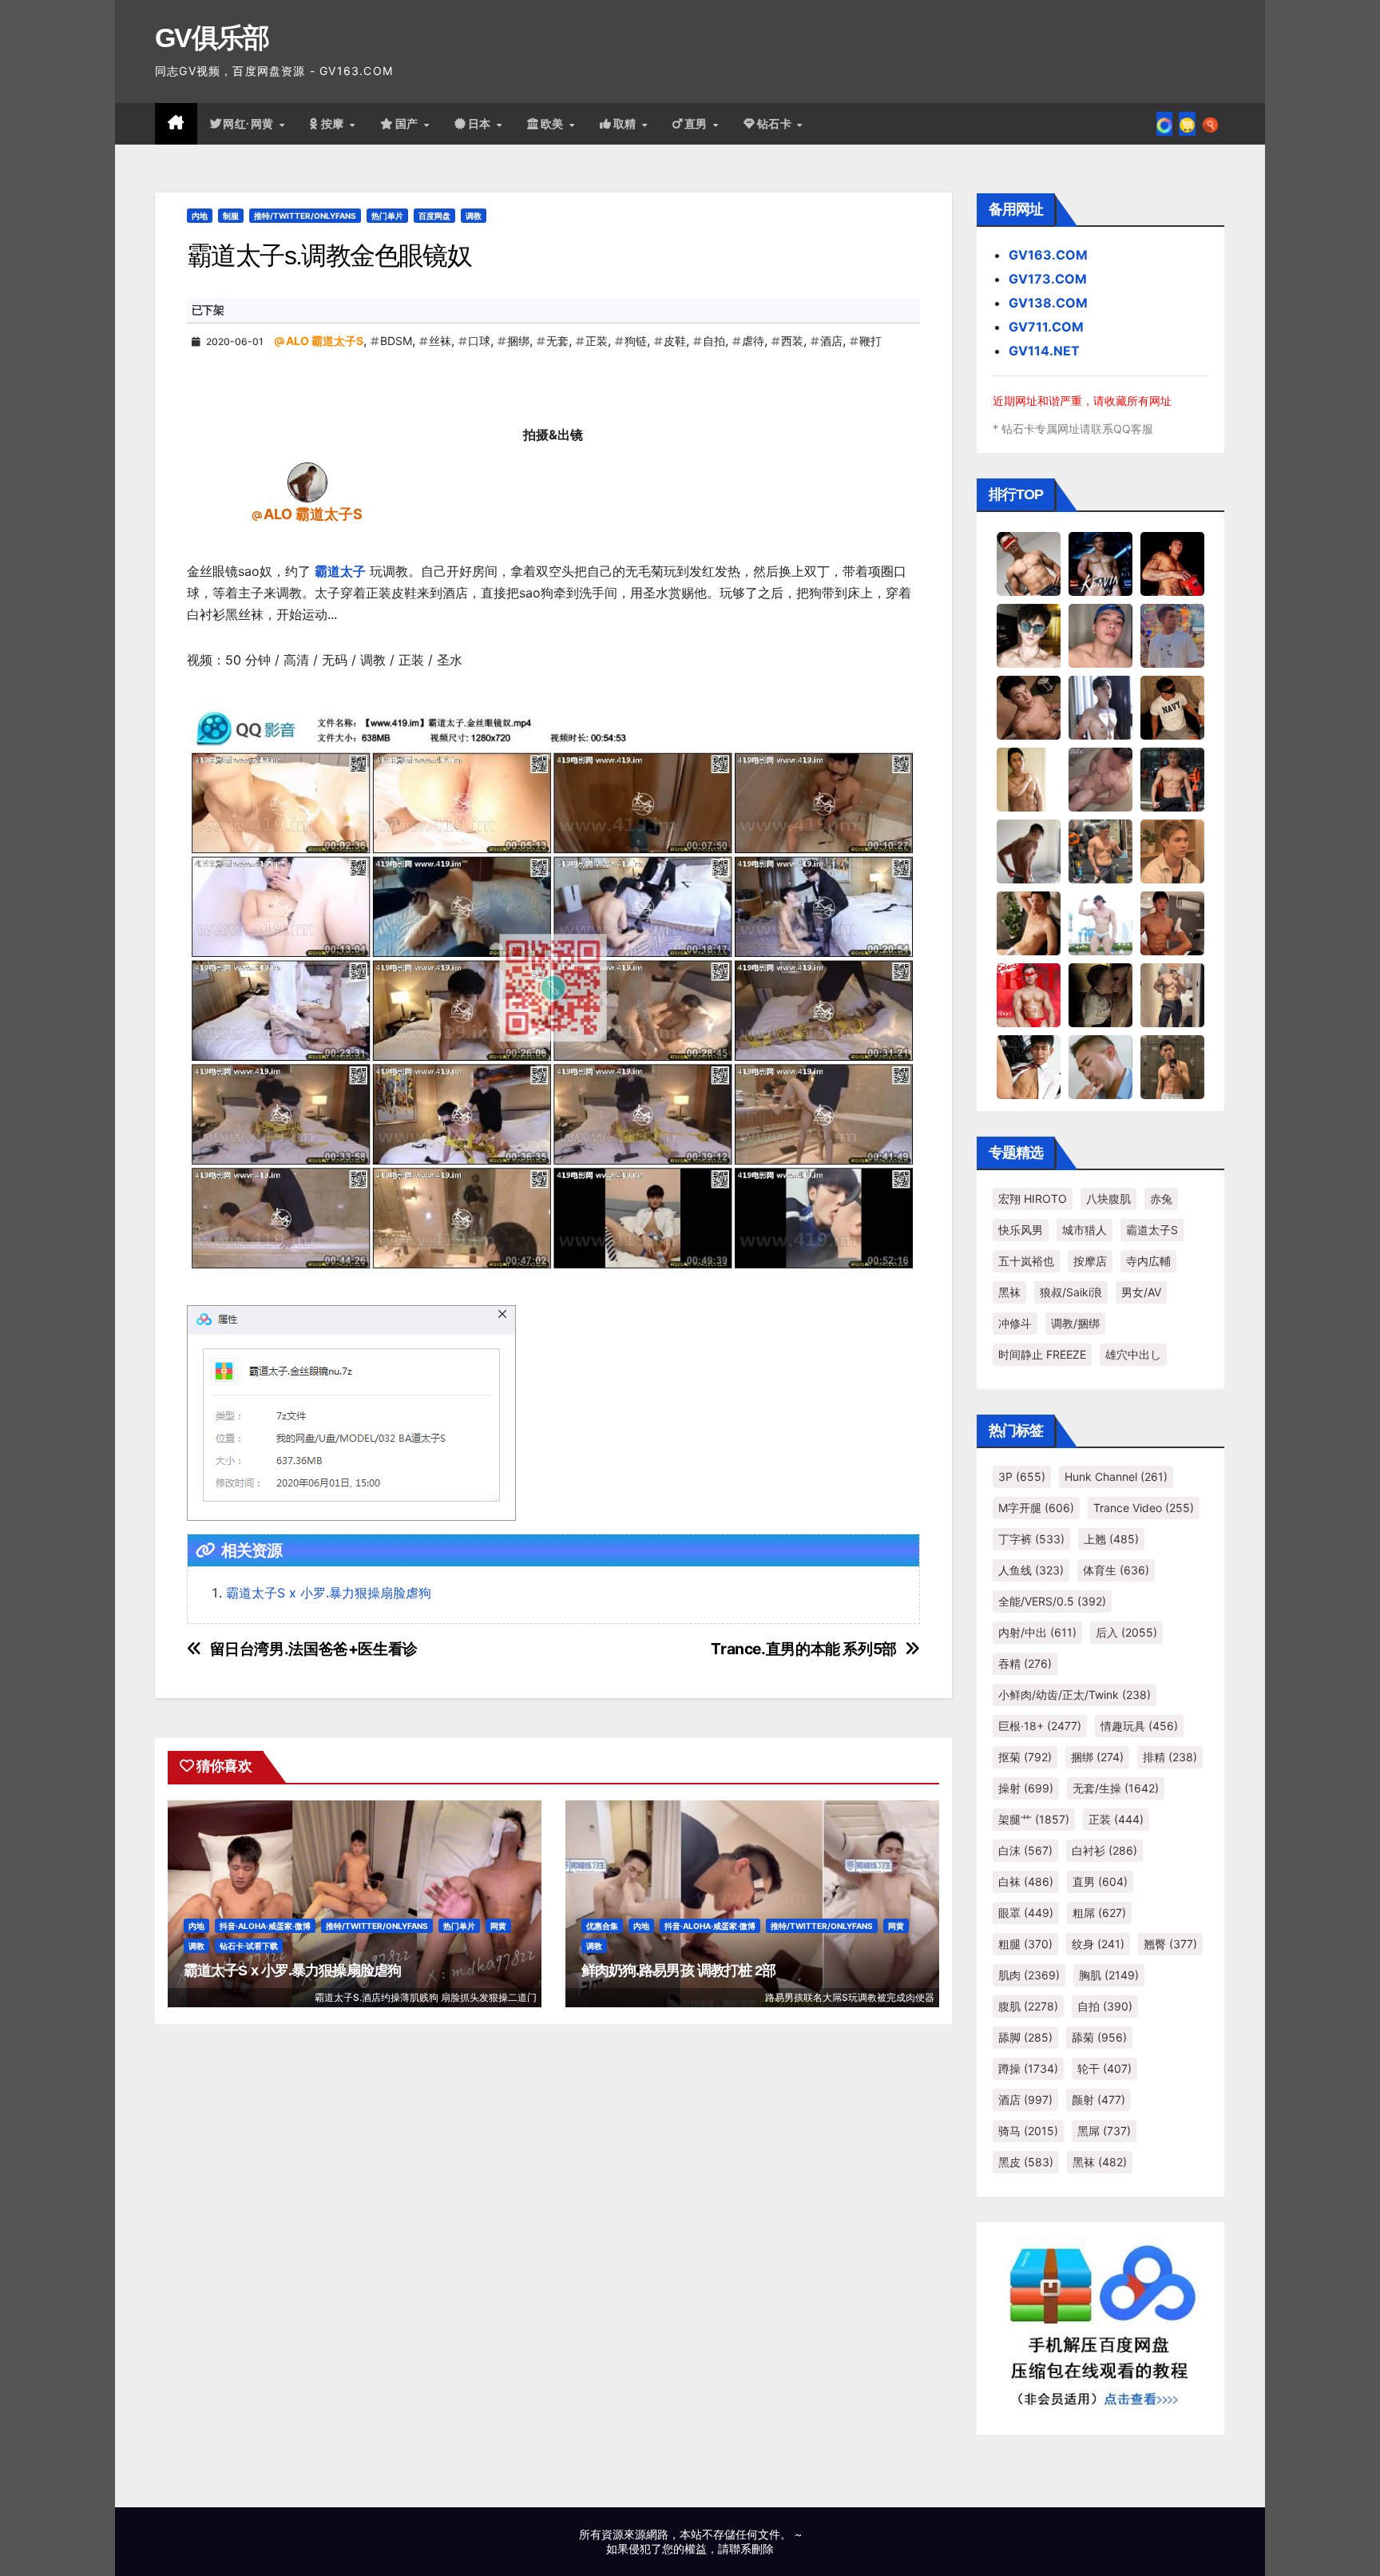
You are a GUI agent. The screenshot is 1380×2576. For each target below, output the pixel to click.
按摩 (335, 124)
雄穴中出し (1133, 1354)
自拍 (714, 341)
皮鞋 (675, 341)
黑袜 (1009, 1292)
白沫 (1025, 1850)
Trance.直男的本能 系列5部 (803, 1649)
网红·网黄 (250, 124)
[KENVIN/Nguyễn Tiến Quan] (1100, 563)
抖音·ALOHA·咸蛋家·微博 (265, 1926)
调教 (474, 216)
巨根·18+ (1040, 1726)
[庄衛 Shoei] (1029, 994)
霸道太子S (1152, 1230)
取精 (627, 124)
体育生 (1116, 1570)
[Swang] (1172, 563)
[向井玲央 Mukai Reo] (1029, 1066)
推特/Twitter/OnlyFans (305, 216)
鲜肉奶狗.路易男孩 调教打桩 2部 (679, 1971)
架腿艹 (1034, 1819)
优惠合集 (602, 1926)
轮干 (1104, 2068)
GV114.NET (1044, 351)
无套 (557, 341)
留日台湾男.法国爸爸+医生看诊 (314, 1649)
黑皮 (1026, 2162)
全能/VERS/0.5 (1052, 1601)
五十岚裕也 (1026, 1261)
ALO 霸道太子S (325, 341)
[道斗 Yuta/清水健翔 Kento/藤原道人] (1172, 851)
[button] (1210, 124)
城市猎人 (1085, 1230)
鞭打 (870, 341)
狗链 (636, 341)
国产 (409, 124)
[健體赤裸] (1100, 923)
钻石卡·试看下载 (249, 1946)
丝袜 (440, 341)
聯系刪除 (751, 2548)
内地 (200, 216)
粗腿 (1025, 1944)
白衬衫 (1104, 1850)
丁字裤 (1031, 1539)
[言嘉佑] (1100, 707)
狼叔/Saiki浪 (1071, 1292)
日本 (482, 124)
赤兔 (1161, 1199)
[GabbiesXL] (1100, 1066)
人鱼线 (1031, 1570)
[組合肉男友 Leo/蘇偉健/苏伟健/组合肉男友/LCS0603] (1172, 635)
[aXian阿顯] (1172, 1066)
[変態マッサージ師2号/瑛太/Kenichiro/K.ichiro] (1029, 779)
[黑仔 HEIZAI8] (1100, 851)
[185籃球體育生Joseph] (1172, 923)
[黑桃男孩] (1100, 635)
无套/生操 (1116, 1788)
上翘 (1111, 1539)
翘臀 (1170, 1944)
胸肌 (1109, 1975)
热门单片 (387, 216)
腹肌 (1028, 2006)
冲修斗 (1015, 1323)
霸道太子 (340, 571)
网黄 (498, 1926)
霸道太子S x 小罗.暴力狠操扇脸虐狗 (329, 1593)
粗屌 (1099, 1913)
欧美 (554, 124)
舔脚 (1025, 2037)
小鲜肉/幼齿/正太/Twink (1075, 1695)
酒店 (831, 341)
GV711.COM (1046, 327)
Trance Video (1144, 1508)
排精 (1170, 1757)
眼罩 (1026, 1913)
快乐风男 (1021, 1230)
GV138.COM (1048, 303)
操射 (1026, 1788)
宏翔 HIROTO (1033, 1199)
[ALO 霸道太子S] (307, 481)
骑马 (1028, 2131)
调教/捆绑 (1075, 1323)
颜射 (1098, 2100)
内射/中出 (1037, 1632)
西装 (792, 341)
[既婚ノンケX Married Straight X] (1100, 779)
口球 (479, 341)
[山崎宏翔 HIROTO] (1029, 563)
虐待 (753, 341)
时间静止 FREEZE (1042, 1354)
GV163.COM (1048, 255)
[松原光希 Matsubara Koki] (1029, 707)
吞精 (1025, 1663)
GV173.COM (1048, 279)
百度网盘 (434, 216)
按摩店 (1090, 1261)
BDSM (396, 341)
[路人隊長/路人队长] (1172, 994)
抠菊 (1025, 1757)
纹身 (1098, 1944)
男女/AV (1141, 1292)
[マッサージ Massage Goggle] (1100, 994)
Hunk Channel (1116, 1477)
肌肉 (1029, 1975)
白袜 (1026, 1881)
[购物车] (1187, 124)
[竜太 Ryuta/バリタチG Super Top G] (1172, 707)
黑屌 (1104, 2131)
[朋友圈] (1164, 124)
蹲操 (1028, 2068)
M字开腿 (1036, 1508)
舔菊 (1099, 2037)
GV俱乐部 (212, 38)
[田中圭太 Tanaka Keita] (1029, 923)
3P (1022, 1477)
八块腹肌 (1108, 1199)
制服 (231, 216)
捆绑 (518, 341)
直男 (698, 124)
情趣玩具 (1139, 1726)
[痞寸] (1172, 779)
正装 (597, 341)
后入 (1126, 1632)
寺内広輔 (1148, 1261)
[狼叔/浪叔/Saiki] (1029, 635)
